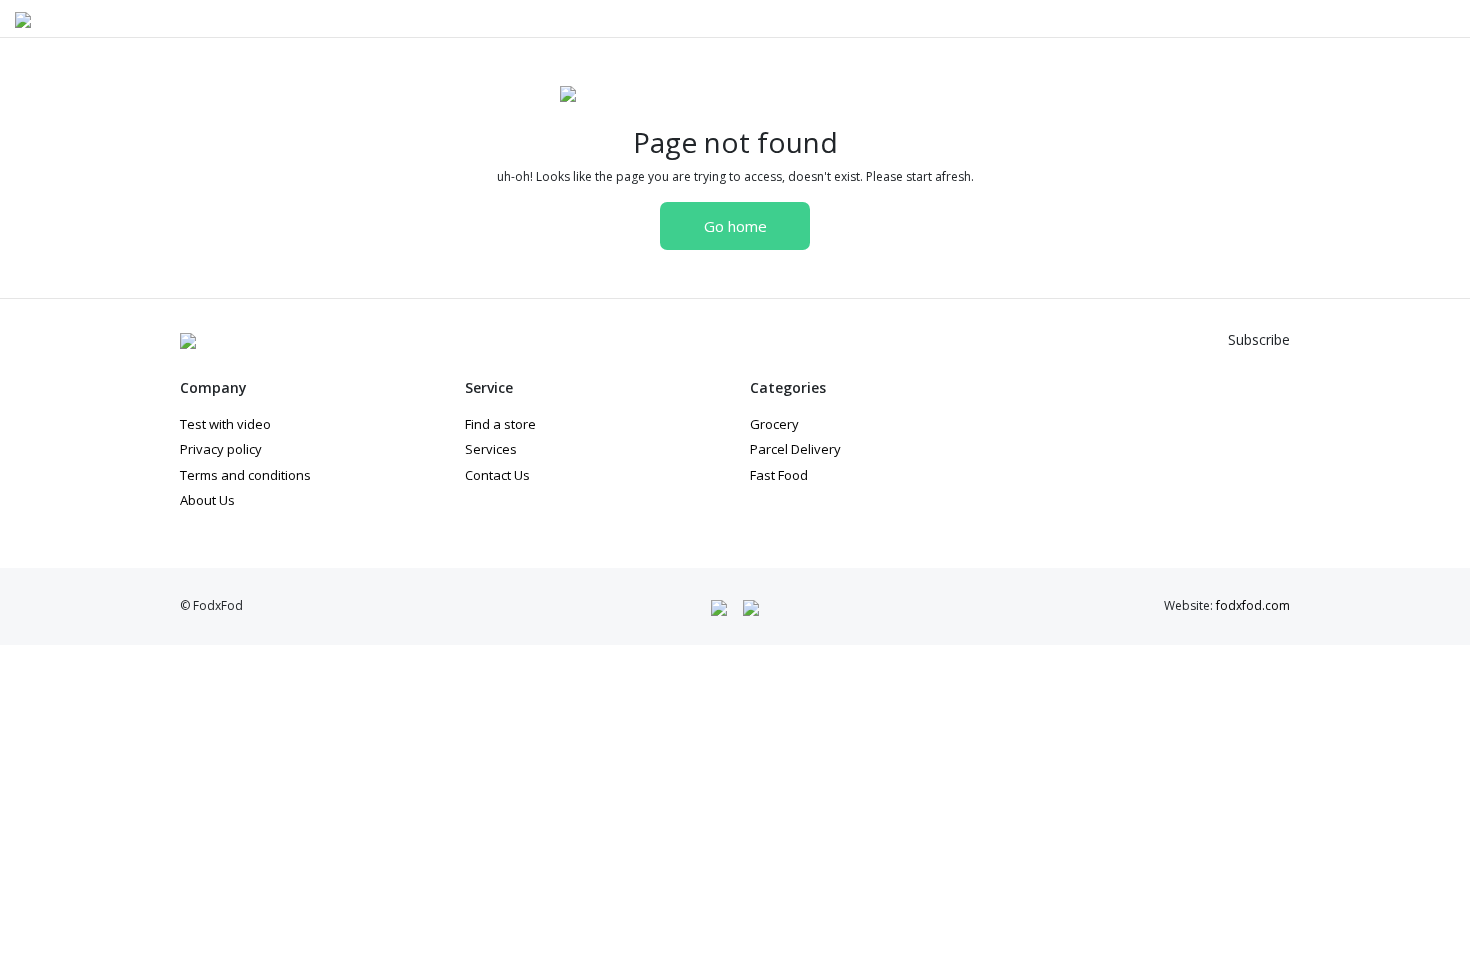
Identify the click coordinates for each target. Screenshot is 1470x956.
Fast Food (779, 475)
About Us (207, 500)
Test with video (225, 424)
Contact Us (497, 475)
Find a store (500, 424)
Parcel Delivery (795, 449)
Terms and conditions (245, 475)
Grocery (774, 424)
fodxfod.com (1253, 605)
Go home (735, 226)
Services (491, 449)
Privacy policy (221, 449)
